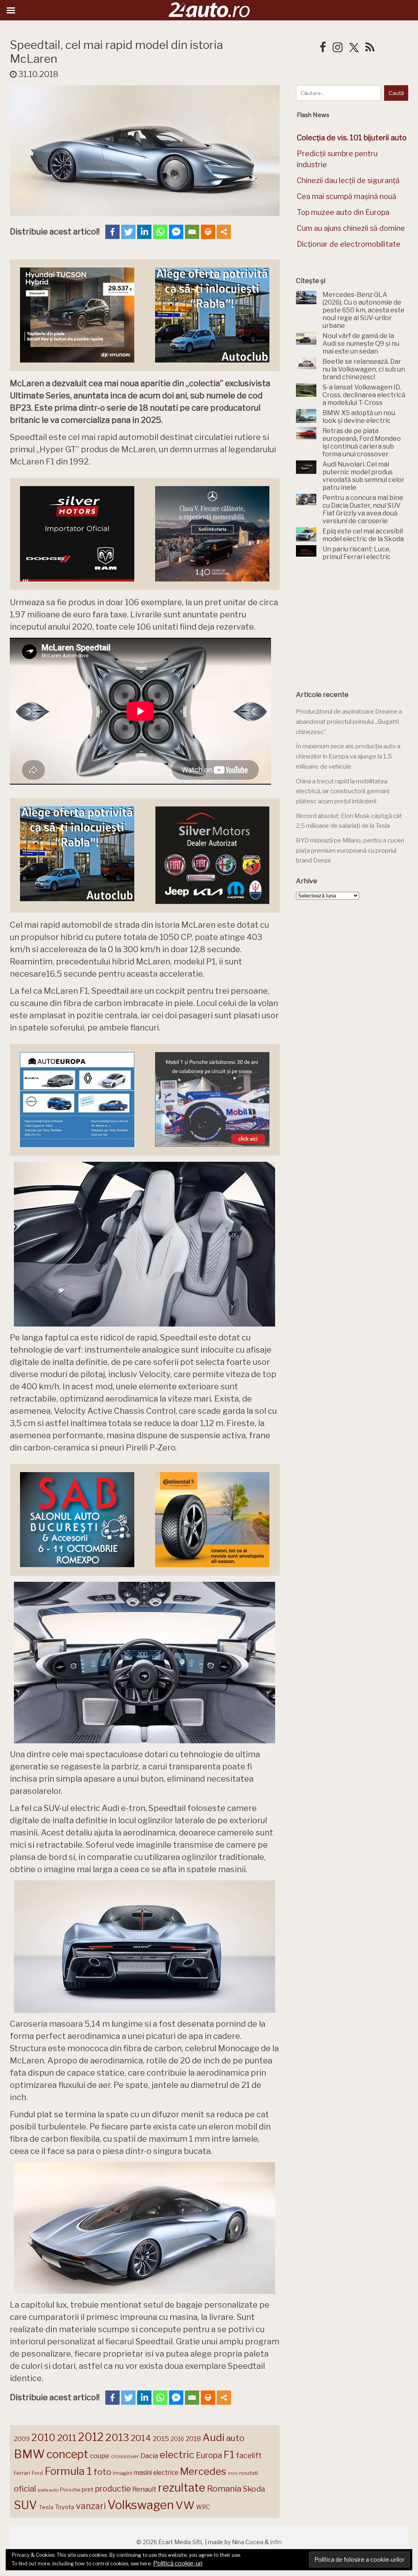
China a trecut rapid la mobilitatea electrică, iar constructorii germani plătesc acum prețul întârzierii (343, 791)
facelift (249, 2455)
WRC (203, 2507)
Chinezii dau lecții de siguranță (348, 180)
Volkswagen (141, 2505)
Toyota (65, 2507)
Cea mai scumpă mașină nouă (347, 196)
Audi (213, 2437)
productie (113, 2489)
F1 (229, 2454)
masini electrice (156, 2473)
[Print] (208, 232)
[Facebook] (112, 232)
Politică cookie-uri (178, 2563)
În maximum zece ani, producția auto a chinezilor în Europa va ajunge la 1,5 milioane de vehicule (348, 756)
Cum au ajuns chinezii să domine (351, 228)
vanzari (91, 2506)
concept (67, 2454)
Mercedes (203, 2471)
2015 (161, 2439)
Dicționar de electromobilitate (349, 244)
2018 (193, 2439)
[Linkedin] (144, 232)
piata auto (48, 2490)
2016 (177, 2439)
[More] (224, 232)
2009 (22, 2439)
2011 (67, 2438)
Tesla (46, 2507)
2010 (43, 2438)
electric (177, 2455)
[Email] (192, 232)
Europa (209, 2455)
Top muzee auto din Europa (343, 212)
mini (233, 2473)
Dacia (149, 2456)
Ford (37, 2473)
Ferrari (22, 2473)
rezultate (182, 2488)
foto (102, 2472)
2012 (91, 2437)
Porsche (70, 2490)
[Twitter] (128, 232)
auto (235, 2438)
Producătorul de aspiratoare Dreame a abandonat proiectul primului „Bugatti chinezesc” (349, 722)
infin (276, 2542)
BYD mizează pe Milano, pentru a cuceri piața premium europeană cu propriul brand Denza (350, 850)
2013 (117, 2437)
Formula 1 (68, 2471)
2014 (141, 2438)
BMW (29, 2454)
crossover (125, 2456)
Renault (144, 2489)
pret (88, 2489)
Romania (224, 2489)
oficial (25, 2489)
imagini (123, 2473)
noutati (249, 2473)
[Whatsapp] (160, 232)
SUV (26, 2505)
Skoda (254, 2489)
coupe (100, 2456)
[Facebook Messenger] (176, 232)
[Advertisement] (357, 626)
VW (185, 2505)
